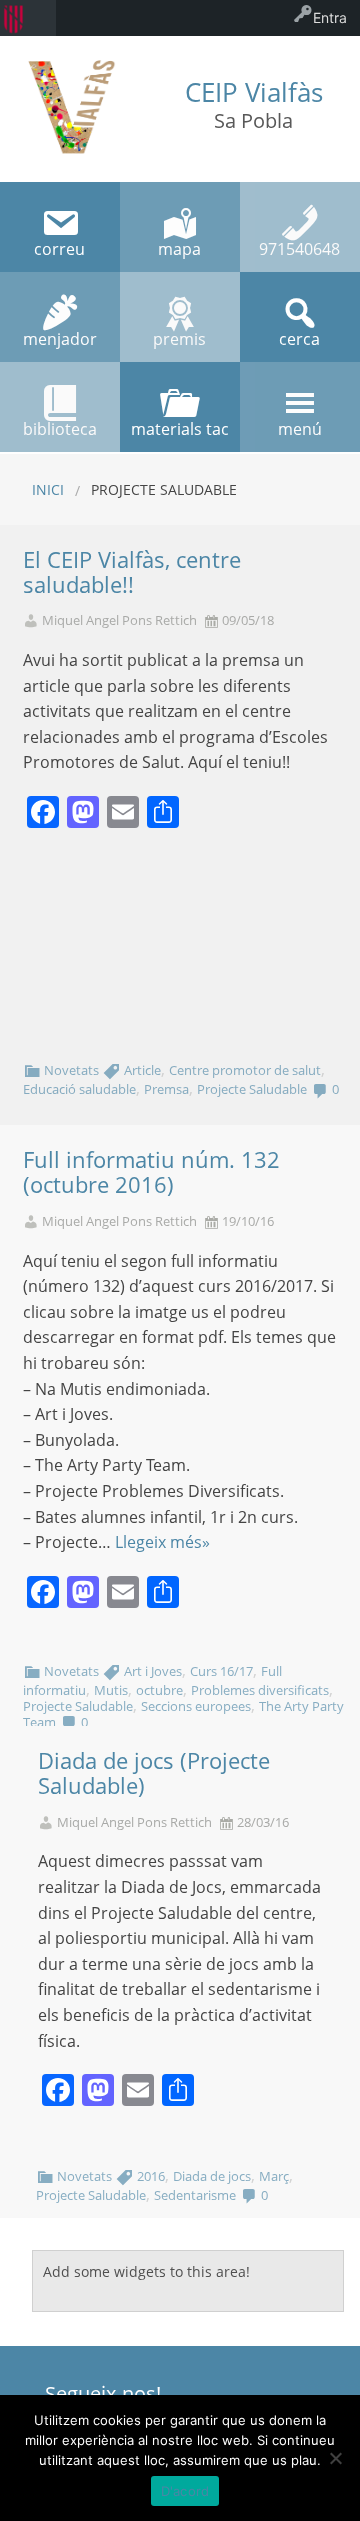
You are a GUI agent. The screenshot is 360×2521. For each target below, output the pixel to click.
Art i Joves (153, 1671)
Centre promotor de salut (245, 1070)
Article (142, 1070)
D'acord (185, 2491)
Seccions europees (196, 1706)
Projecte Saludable (252, 1089)
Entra (330, 17)
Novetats (71, 1070)
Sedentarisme (195, 2195)
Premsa (166, 1089)
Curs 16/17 (221, 1671)
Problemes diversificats (260, 1690)
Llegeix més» (162, 1542)
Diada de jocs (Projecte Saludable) (154, 1773)
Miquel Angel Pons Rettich (119, 620)
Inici (48, 489)
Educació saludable (79, 1089)
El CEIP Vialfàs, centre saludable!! (132, 572)
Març (274, 2176)
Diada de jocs (212, 2176)
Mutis (111, 1690)
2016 (151, 2176)
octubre (159, 1690)
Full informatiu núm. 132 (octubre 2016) (151, 1172)
